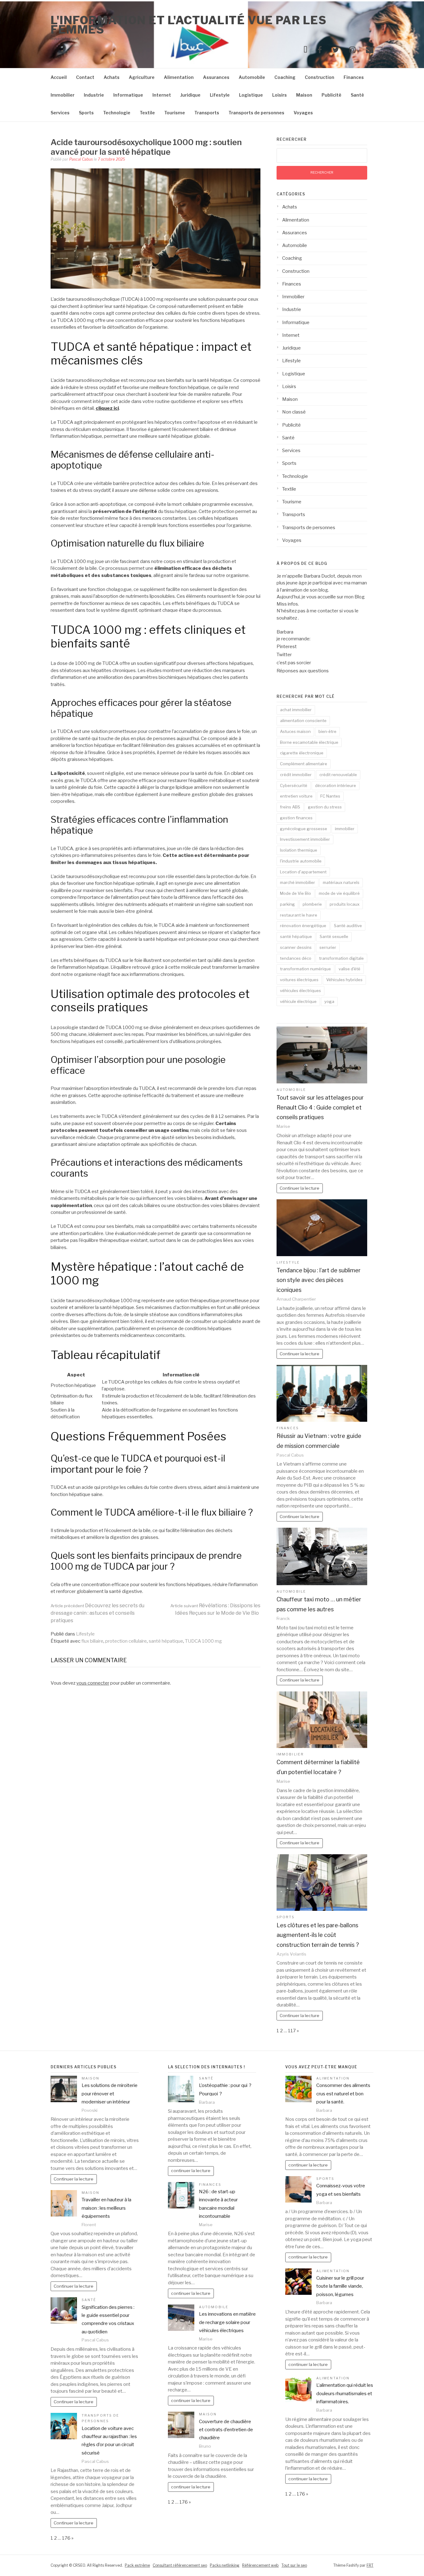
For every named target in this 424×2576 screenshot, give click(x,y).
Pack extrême (137, 2565)
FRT (370, 2565)
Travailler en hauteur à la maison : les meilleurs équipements (106, 2208)
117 (292, 2031)
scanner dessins (296, 947)
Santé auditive (348, 926)
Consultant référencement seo (180, 2565)
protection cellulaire (126, 1641)
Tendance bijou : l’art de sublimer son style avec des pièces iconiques (319, 1280)
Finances (354, 77)
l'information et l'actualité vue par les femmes (189, 25)
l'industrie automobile (301, 861)
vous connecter (93, 1683)
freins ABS (290, 807)
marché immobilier (298, 882)
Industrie (94, 95)
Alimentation (179, 77)
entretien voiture (296, 796)
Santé (357, 95)
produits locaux (345, 904)
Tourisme (175, 113)
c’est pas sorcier (294, 663)
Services (60, 113)
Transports (207, 113)
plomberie (312, 904)
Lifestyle (220, 95)
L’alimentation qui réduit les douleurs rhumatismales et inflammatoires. (345, 2393)
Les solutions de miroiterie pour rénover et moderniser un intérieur (110, 2094)
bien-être (327, 731)
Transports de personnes (256, 113)
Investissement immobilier (305, 839)
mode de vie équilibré (339, 893)
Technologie (117, 113)
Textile (147, 113)
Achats (112, 77)
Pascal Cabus (81, 159)
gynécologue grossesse (304, 829)
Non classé (294, 412)
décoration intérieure (336, 785)
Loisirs (280, 95)
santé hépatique (166, 1641)
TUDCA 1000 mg (203, 1641)
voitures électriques (299, 980)
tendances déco (296, 958)
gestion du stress (325, 807)
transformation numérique (305, 969)
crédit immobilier (296, 775)
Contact (85, 77)
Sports (86, 113)
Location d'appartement (303, 872)
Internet (162, 95)
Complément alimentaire (304, 764)
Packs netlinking (225, 2565)
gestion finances (296, 818)
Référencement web (260, 2565)
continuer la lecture (191, 2171)
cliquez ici (107, 408)
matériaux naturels (341, 882)
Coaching (285, 77)
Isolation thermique (299, 850)
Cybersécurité (294, 785)
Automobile (252, 77)
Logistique (251, 95)
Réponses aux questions (303, 671)
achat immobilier (296, 710)
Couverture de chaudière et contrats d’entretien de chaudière (226, 2430)
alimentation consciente (303, 721)
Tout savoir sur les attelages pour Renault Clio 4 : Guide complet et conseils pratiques (320, 1107)
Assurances (216, 77)
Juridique (190, 95)
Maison (304, 95)
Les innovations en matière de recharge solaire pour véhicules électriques (227, 2322)
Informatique (128, 95)
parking (287, 904)
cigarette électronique (302, 753)
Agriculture (142, 77)
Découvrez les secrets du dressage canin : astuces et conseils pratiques (97, 1613)
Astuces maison (295, 731)
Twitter (284, 655)
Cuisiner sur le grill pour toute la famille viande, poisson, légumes (340, 2286)
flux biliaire (92, 1641)
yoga (329, 1001)
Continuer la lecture (300, 1188)
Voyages (303, 113)
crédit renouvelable (338, 775)
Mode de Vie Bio (295, 893)
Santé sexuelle (334, 936)
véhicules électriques (300, 991)
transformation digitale (341, 958)
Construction (320, 77)
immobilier (345, 829)
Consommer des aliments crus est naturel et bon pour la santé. (343, 2094)
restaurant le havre (299, 915)
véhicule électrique (298, 1001)
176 (66, 2538)
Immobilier (63, 95)
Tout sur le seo (294, 2565)
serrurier (328, 947)
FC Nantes (330, 796)
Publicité (332, 95)
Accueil (59, 77)
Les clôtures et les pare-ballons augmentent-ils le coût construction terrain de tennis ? (318, 1935)
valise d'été (350, 969)
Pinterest (287, 647)
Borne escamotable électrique (309, 742)
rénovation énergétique (303, 926)
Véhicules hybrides (344, 980)
